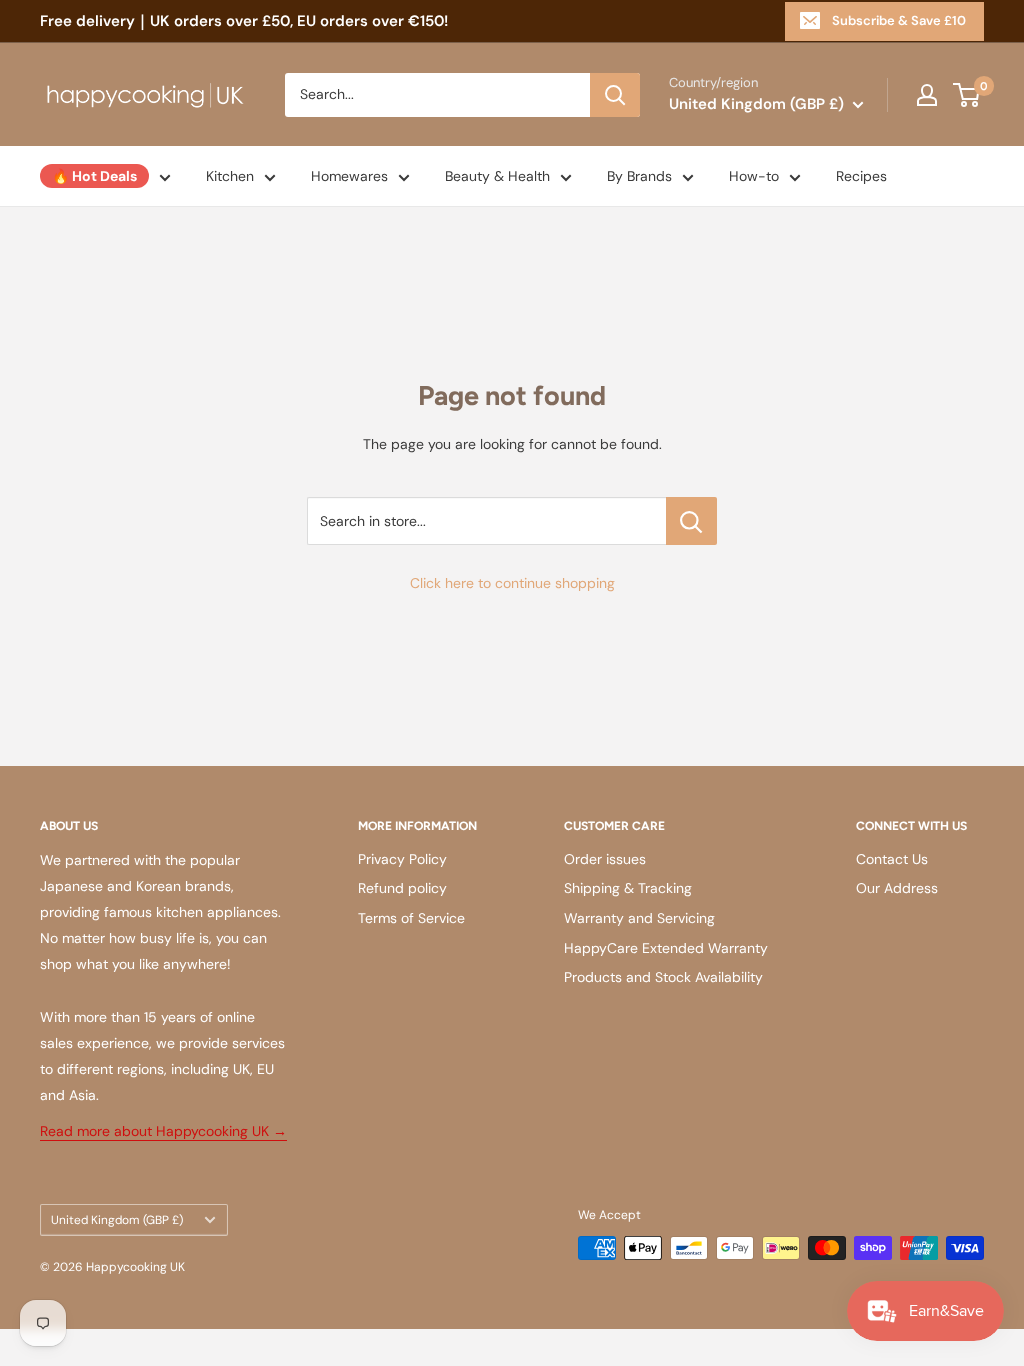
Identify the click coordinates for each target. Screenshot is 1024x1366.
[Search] (615, 95)
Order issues (605, 859)
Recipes (861, 176)
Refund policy (402, 888)
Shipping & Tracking (628, 888)
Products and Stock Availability (663, 977)
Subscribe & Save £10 (899, 20)
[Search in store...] (691, 521)
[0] (967, 95)
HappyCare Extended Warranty (666, 948)
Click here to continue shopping (512, 583)
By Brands (639, 176)
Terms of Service (411, 918)
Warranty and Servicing (639, 918)
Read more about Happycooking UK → (163, 1131)
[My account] (927, 95)
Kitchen (230, 176)
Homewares (349, 176)
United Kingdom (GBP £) (117, 1220)
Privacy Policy (402, 859)
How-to (754, 176)
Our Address (897, 888)
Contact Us (892, 859)
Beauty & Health (497, 176)
